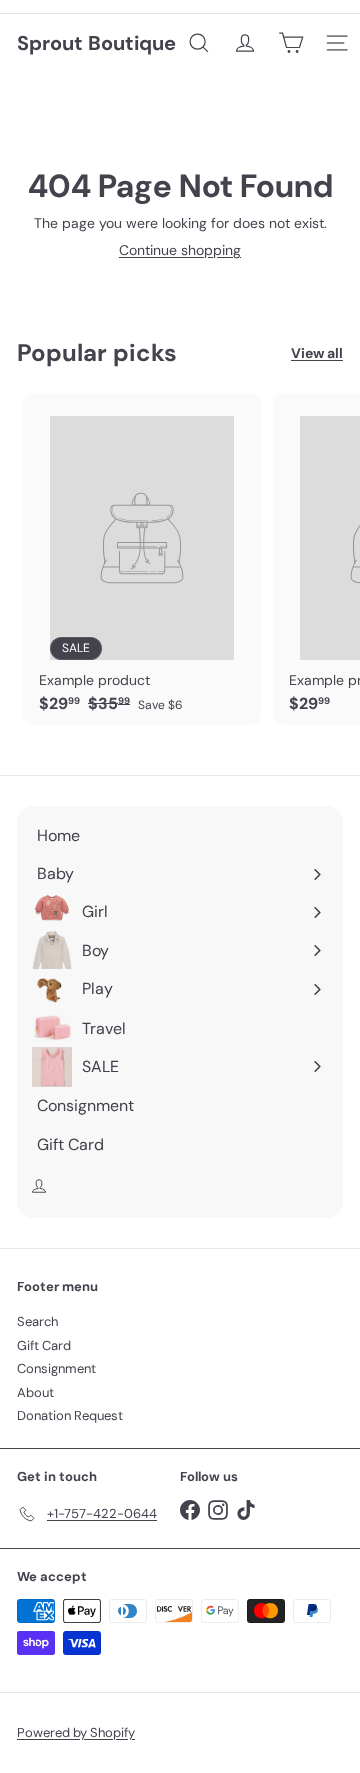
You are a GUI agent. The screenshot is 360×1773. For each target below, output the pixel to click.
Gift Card (44, 1345)
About (35, 1392)
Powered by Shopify (76, 1732)
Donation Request (70, 1415)
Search (37, 1321)
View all (317, 353)
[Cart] (291, 43)
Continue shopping (180, 250)
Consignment (56, 1368)
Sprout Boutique (96, 43)
